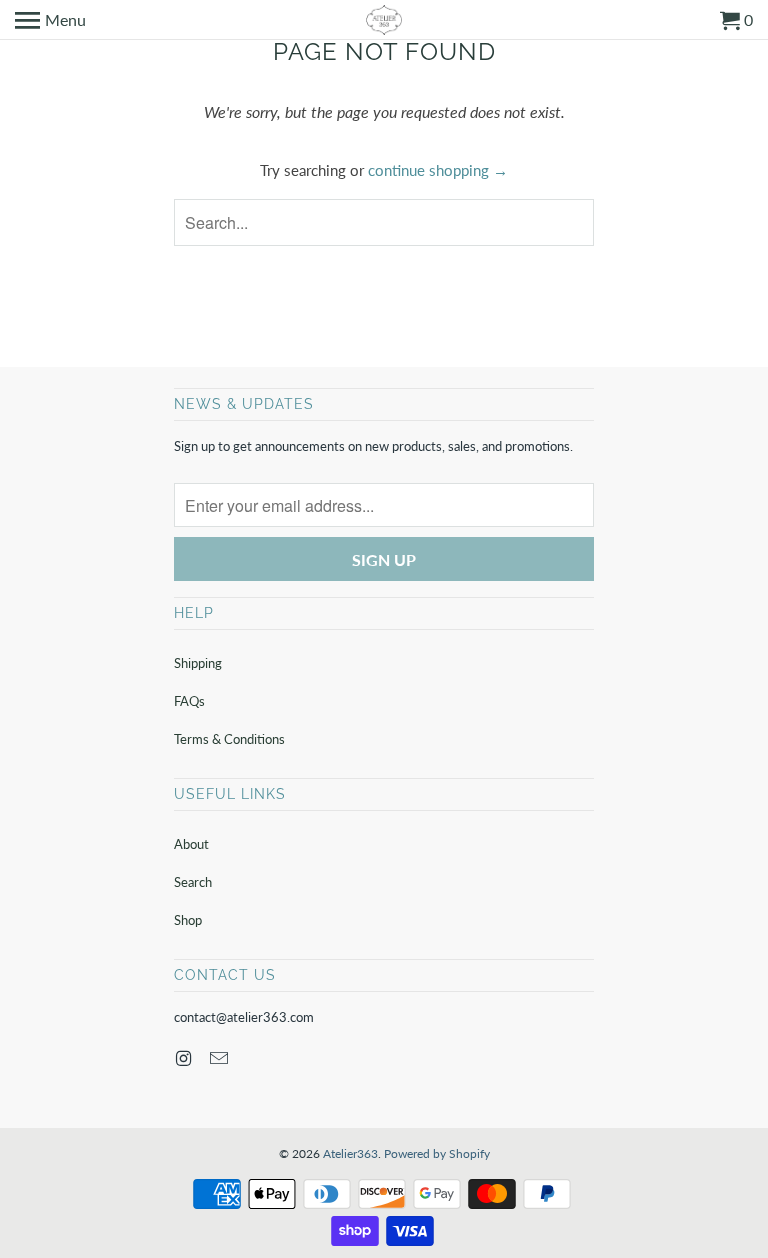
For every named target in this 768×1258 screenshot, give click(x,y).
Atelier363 (350, 1153)
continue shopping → (438, 170)
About (191, 844)
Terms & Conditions (229, 739)
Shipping (198, 663)
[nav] (50, 20)
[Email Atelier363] (221, 1058)
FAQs (189, 701)
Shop (188, 920)
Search (193, 882)
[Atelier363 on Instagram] (185, 1058)
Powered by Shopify (437, 1153)
